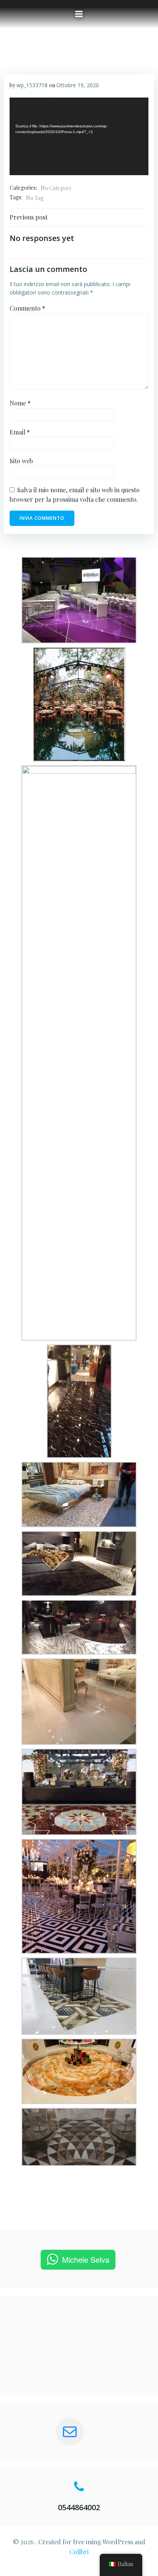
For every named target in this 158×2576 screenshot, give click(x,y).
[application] (79, 137)
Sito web (21, 461)
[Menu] (79, 14)
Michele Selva (86, 2259)
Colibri (79, 2552)
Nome (20, 403)
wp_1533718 (32, 85)
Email (20, 432)
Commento (27, 308)
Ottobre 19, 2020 (78, 85)
